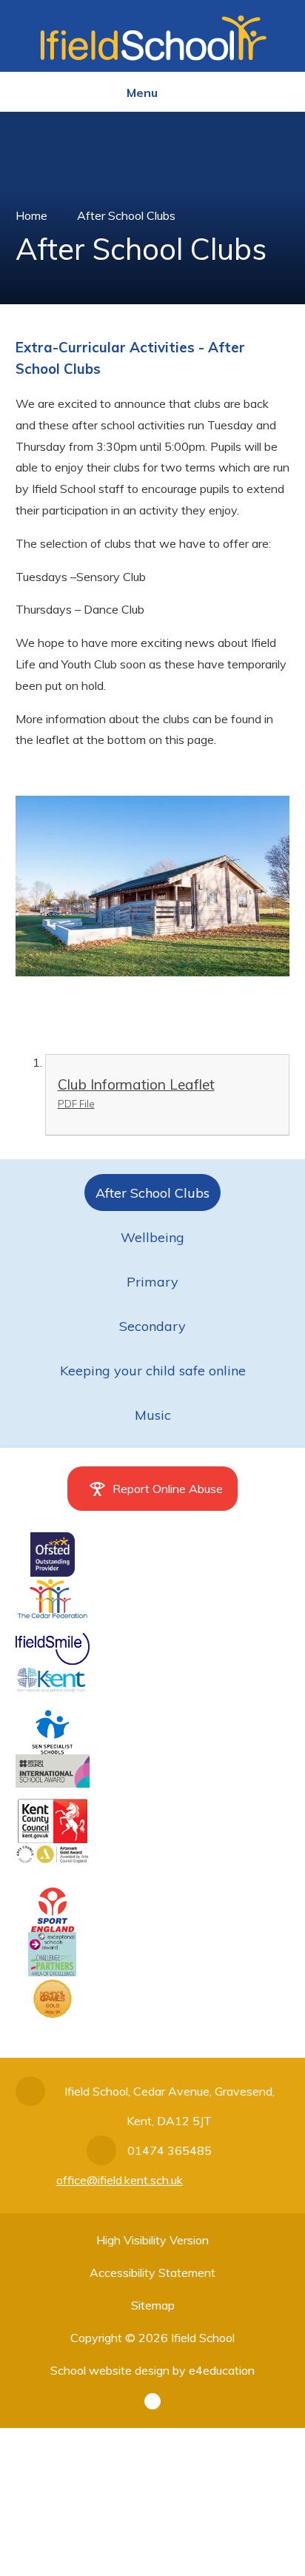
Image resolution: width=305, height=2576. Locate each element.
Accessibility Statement (152, 2273)
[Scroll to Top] (152, 2401)
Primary (152, 1282)
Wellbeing (152, 1237)
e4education (222, 2370)
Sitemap (153, 2305)
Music (153, 1415)
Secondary (152, 1326)
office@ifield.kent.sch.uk (120, 2180)
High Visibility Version (152, 2240)
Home (31, 215)
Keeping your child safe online (153, 1371)
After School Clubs (126, 215)
